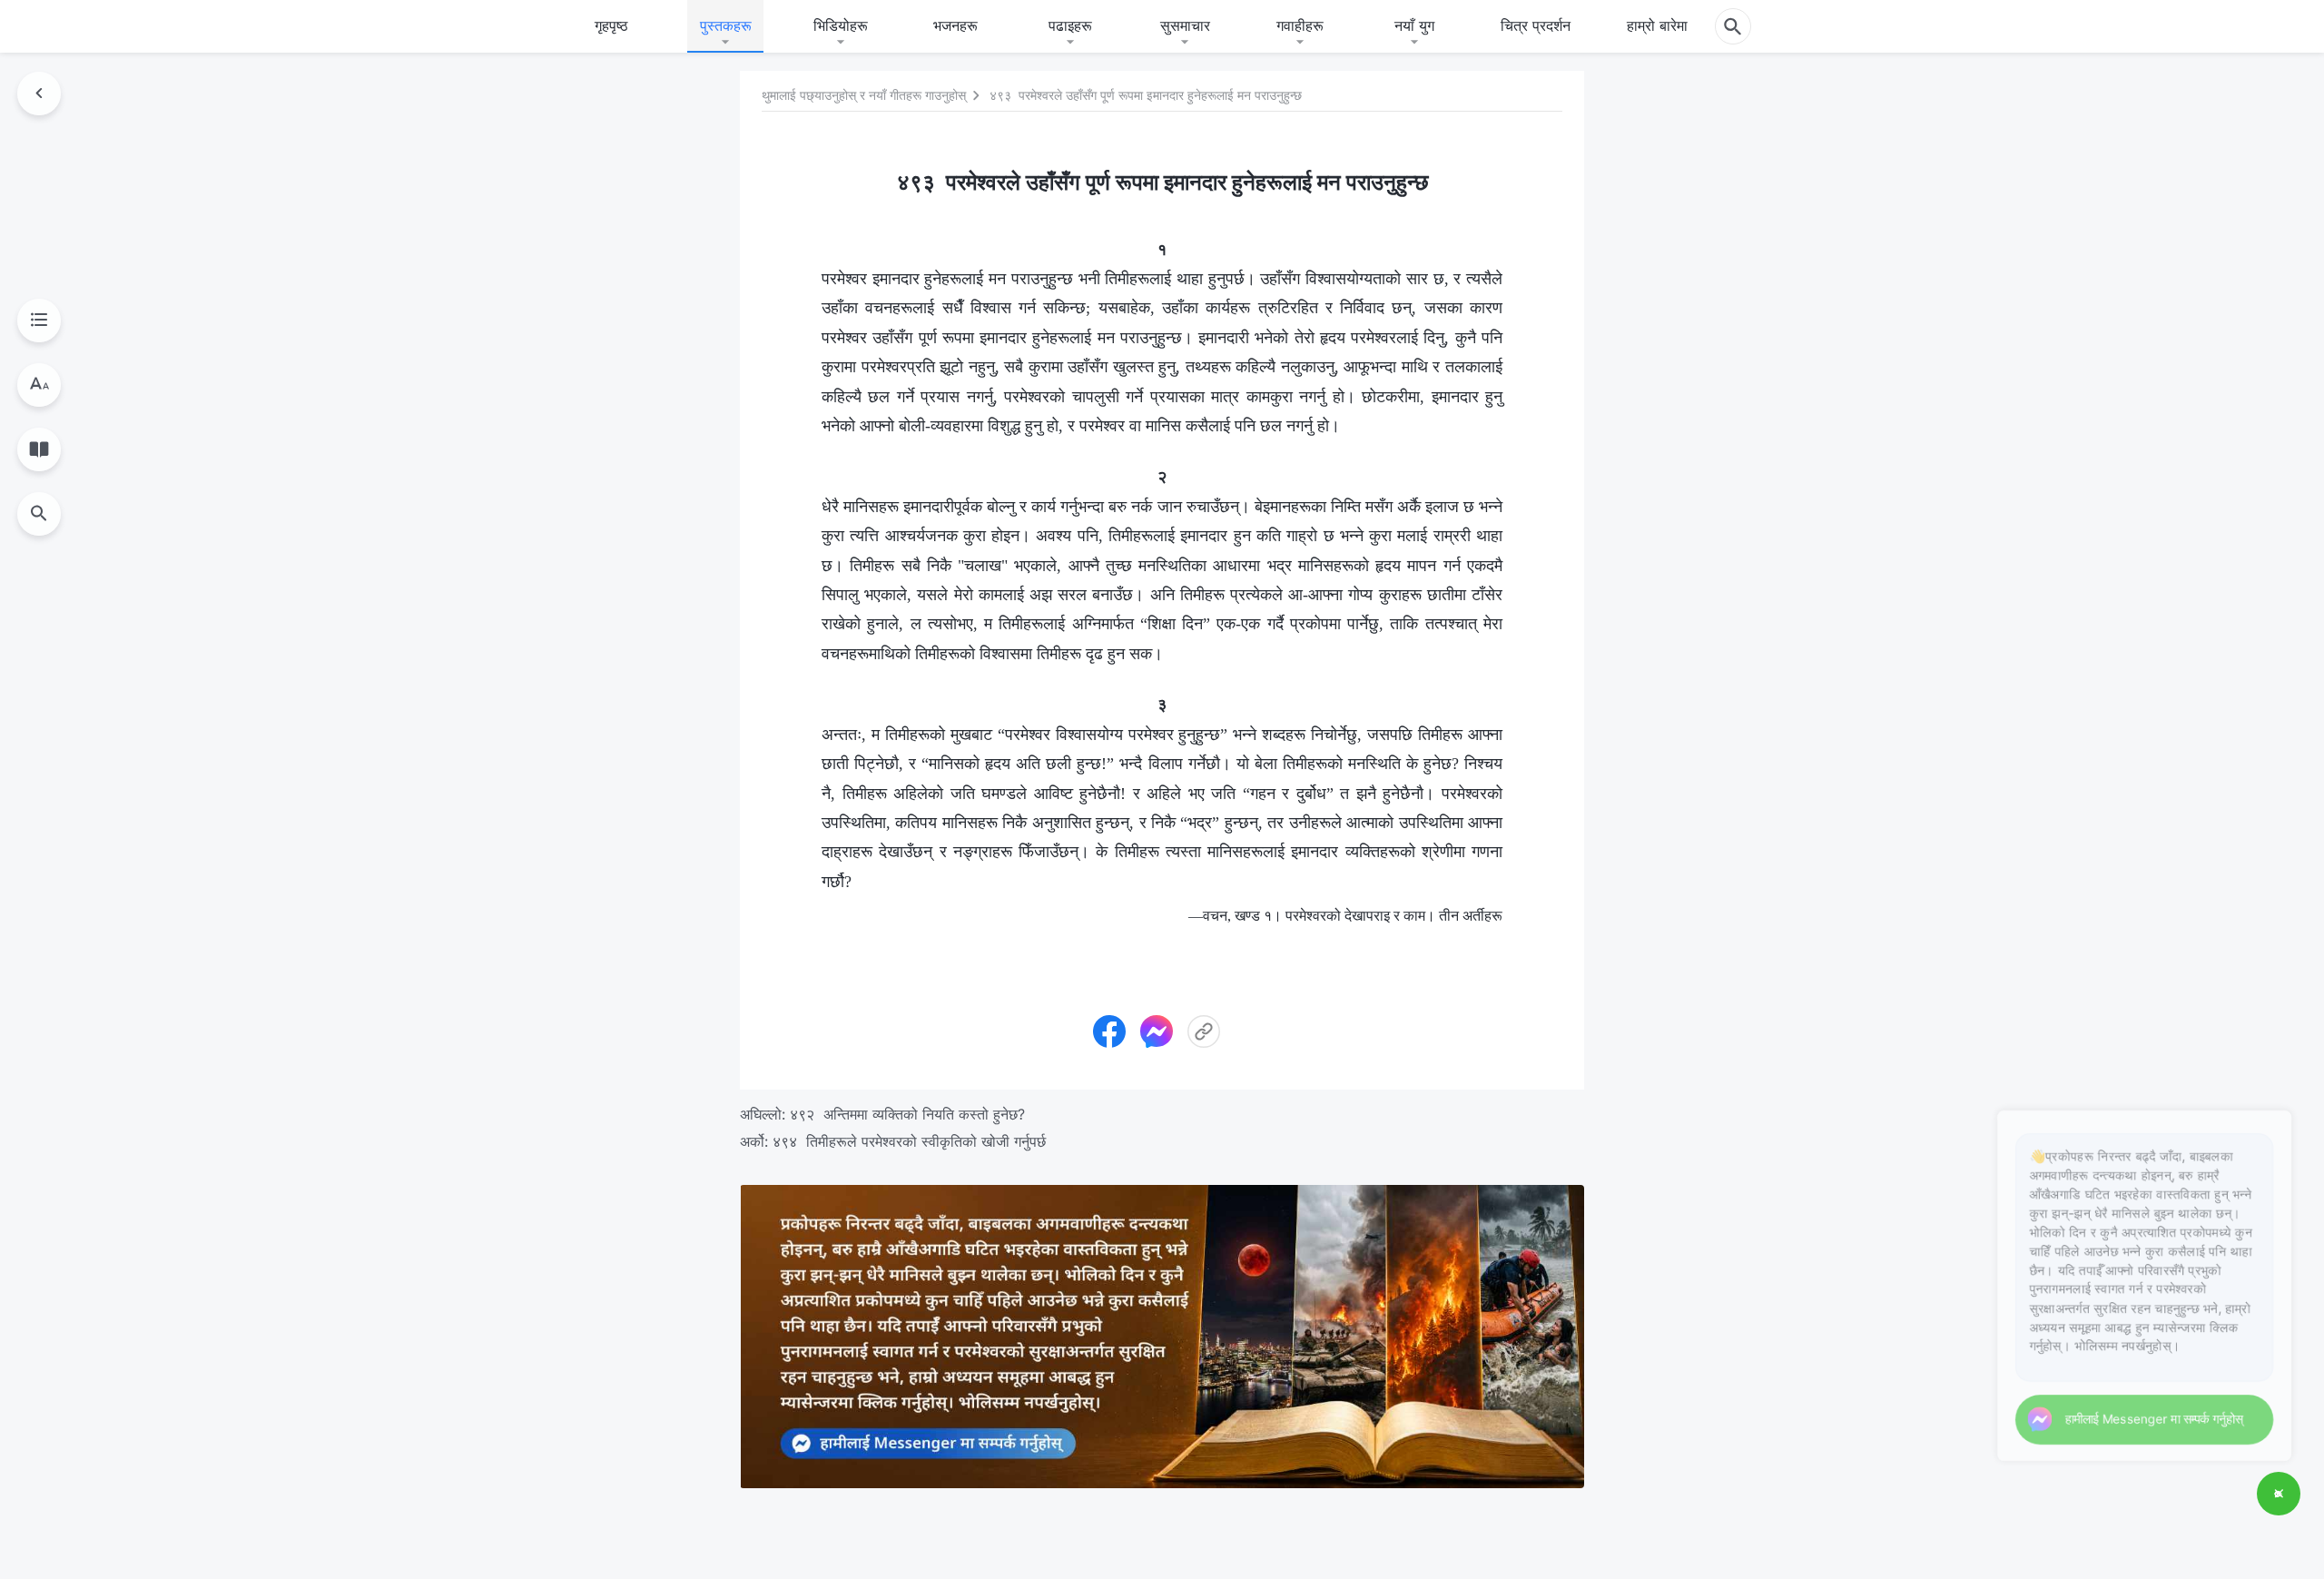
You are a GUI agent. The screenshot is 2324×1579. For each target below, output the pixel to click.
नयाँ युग (1414, 25)
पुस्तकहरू (726, 25)
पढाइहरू (1070, 25)
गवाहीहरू (1300, 25)
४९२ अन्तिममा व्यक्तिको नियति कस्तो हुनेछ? (907, 1114)
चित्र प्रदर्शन (1536, 25)
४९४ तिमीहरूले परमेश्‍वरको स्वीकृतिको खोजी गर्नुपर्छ (909, 1141)
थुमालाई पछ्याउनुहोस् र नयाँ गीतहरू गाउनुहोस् (864, 96)
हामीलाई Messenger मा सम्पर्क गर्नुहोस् (2132, 1414)
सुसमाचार (1185, 25)
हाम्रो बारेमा (1657, 25)
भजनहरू (955, 25)
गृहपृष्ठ (611, 25)
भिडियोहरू (841, 25)
